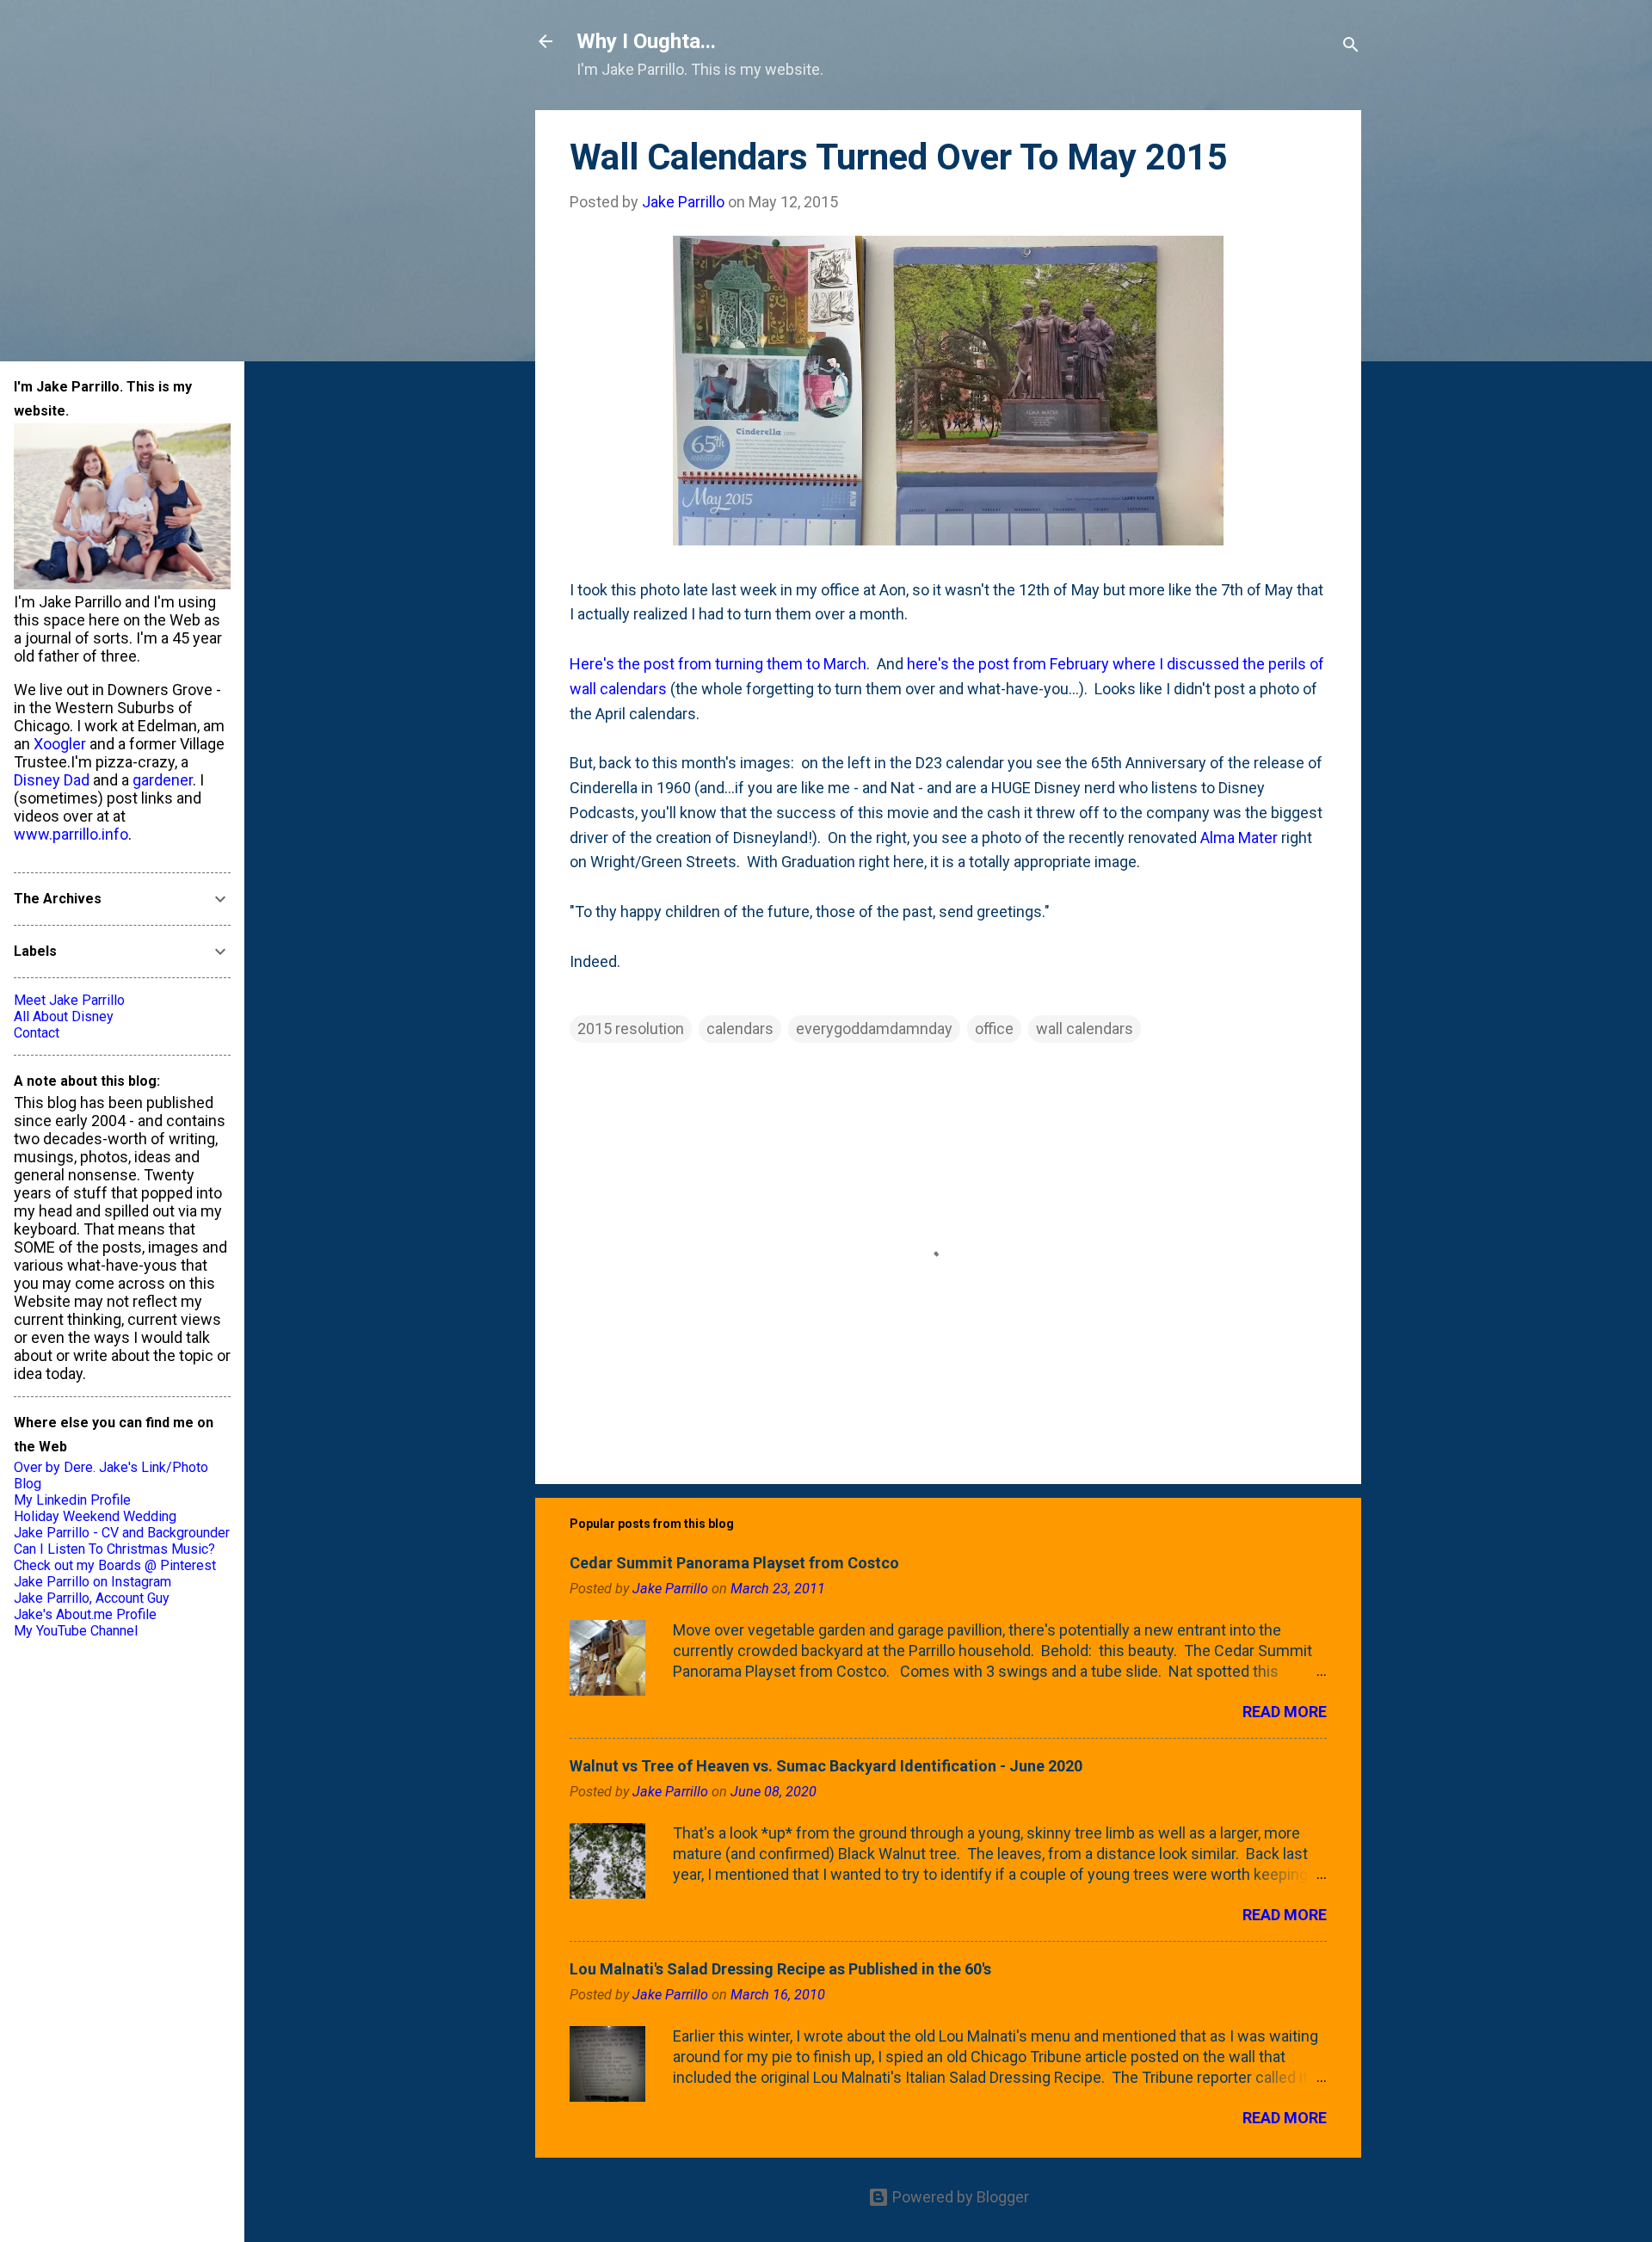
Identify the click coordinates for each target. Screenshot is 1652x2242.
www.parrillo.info (71, 834)
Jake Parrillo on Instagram (92, 1582)
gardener (163, 780)
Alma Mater (1239, 838)
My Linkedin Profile (72, 1500)
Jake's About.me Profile (85, 1614)
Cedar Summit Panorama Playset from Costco (734, 1563)
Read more (1285, 1712)
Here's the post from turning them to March (718, 664)
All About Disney (64, 1016)
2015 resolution (631, 1029)
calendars (740, 1029)
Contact (37, 1033)
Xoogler (60, 744)
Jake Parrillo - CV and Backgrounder (122, 1533)
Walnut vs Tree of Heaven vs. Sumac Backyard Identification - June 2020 (826, 1766)
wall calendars (1085, 1029)
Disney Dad (52, 780)
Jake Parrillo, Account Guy (92, 1598)
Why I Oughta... (646, 41)
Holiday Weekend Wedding (95, 1516)
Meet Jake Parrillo (69, 1000)
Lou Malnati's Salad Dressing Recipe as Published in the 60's (780, 1969)
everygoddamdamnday (874, 1029)
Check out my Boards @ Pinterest (115, 1565)
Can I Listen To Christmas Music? (114, 1549)
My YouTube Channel (76, 1631)
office (994, 1029)
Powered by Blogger (959, 2197)
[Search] (1351, 47)
